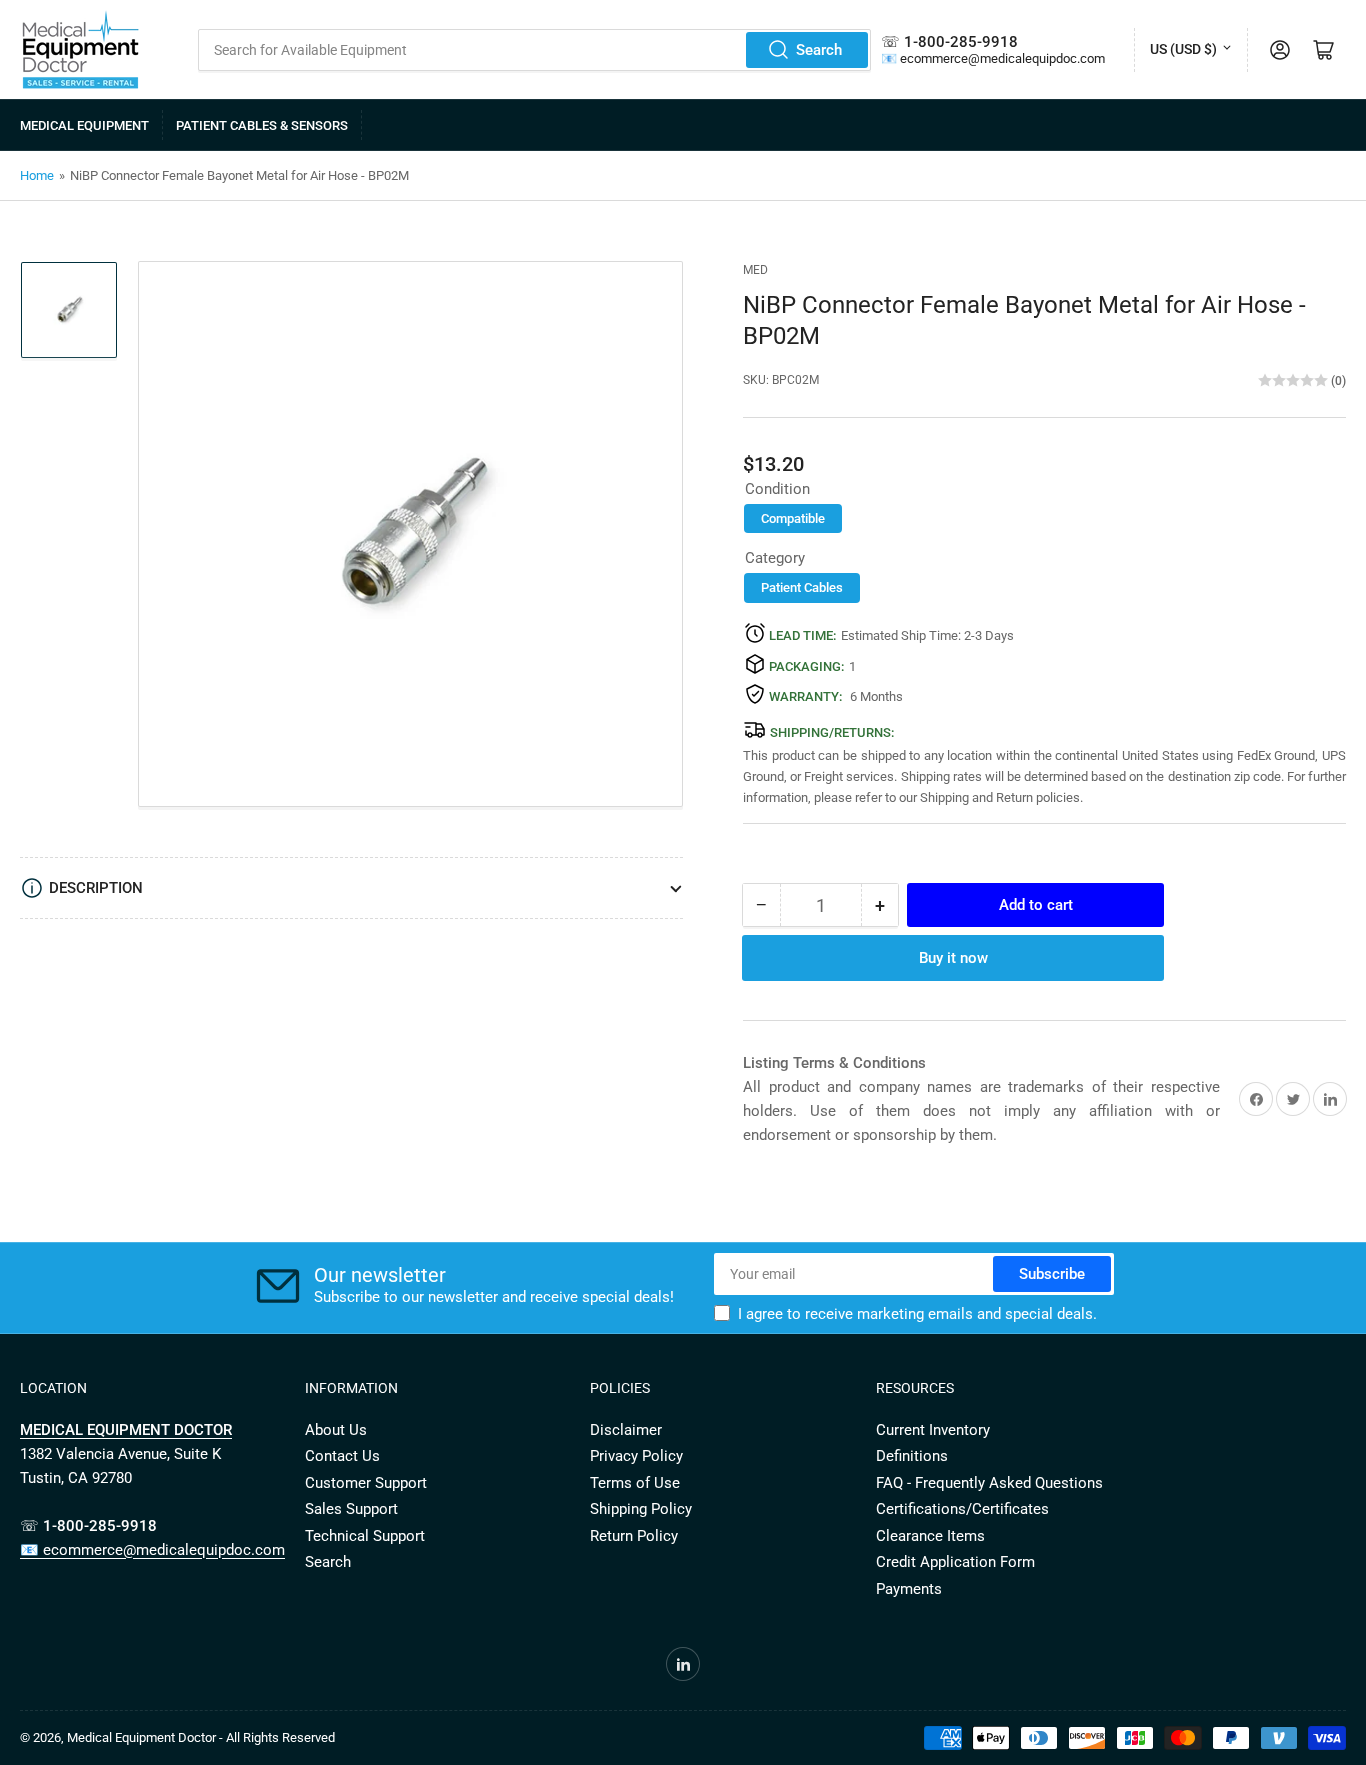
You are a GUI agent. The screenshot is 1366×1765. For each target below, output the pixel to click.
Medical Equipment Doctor (141, 1737)
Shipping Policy (641, 1509)
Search (819, 50)
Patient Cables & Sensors (262, 125)
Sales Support (351, 1509)
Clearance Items (930, 1536)
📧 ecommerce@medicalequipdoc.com (152, 1550)
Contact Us (342, 1456)
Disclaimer (626, 1430)
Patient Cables (802, 587)
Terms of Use (635, 1483)
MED (755, 270)
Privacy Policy (636, 1456)
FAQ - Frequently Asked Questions (989, 1483)
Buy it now (953, 958)
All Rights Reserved (280, 1737)
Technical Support (365, 1536)
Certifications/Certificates (962, 1509)
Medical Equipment (84, 125)
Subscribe (1052, 1274)
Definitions (912, 1456)
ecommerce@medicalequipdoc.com (1002, 58)
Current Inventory (933, 1430)
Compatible (793, 518)
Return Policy (634, 1536)
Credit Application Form (955, 1562)
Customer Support (366, 1483)
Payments (909, 1589)
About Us (336, 1430)
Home (37, 175)
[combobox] (534, 50)
